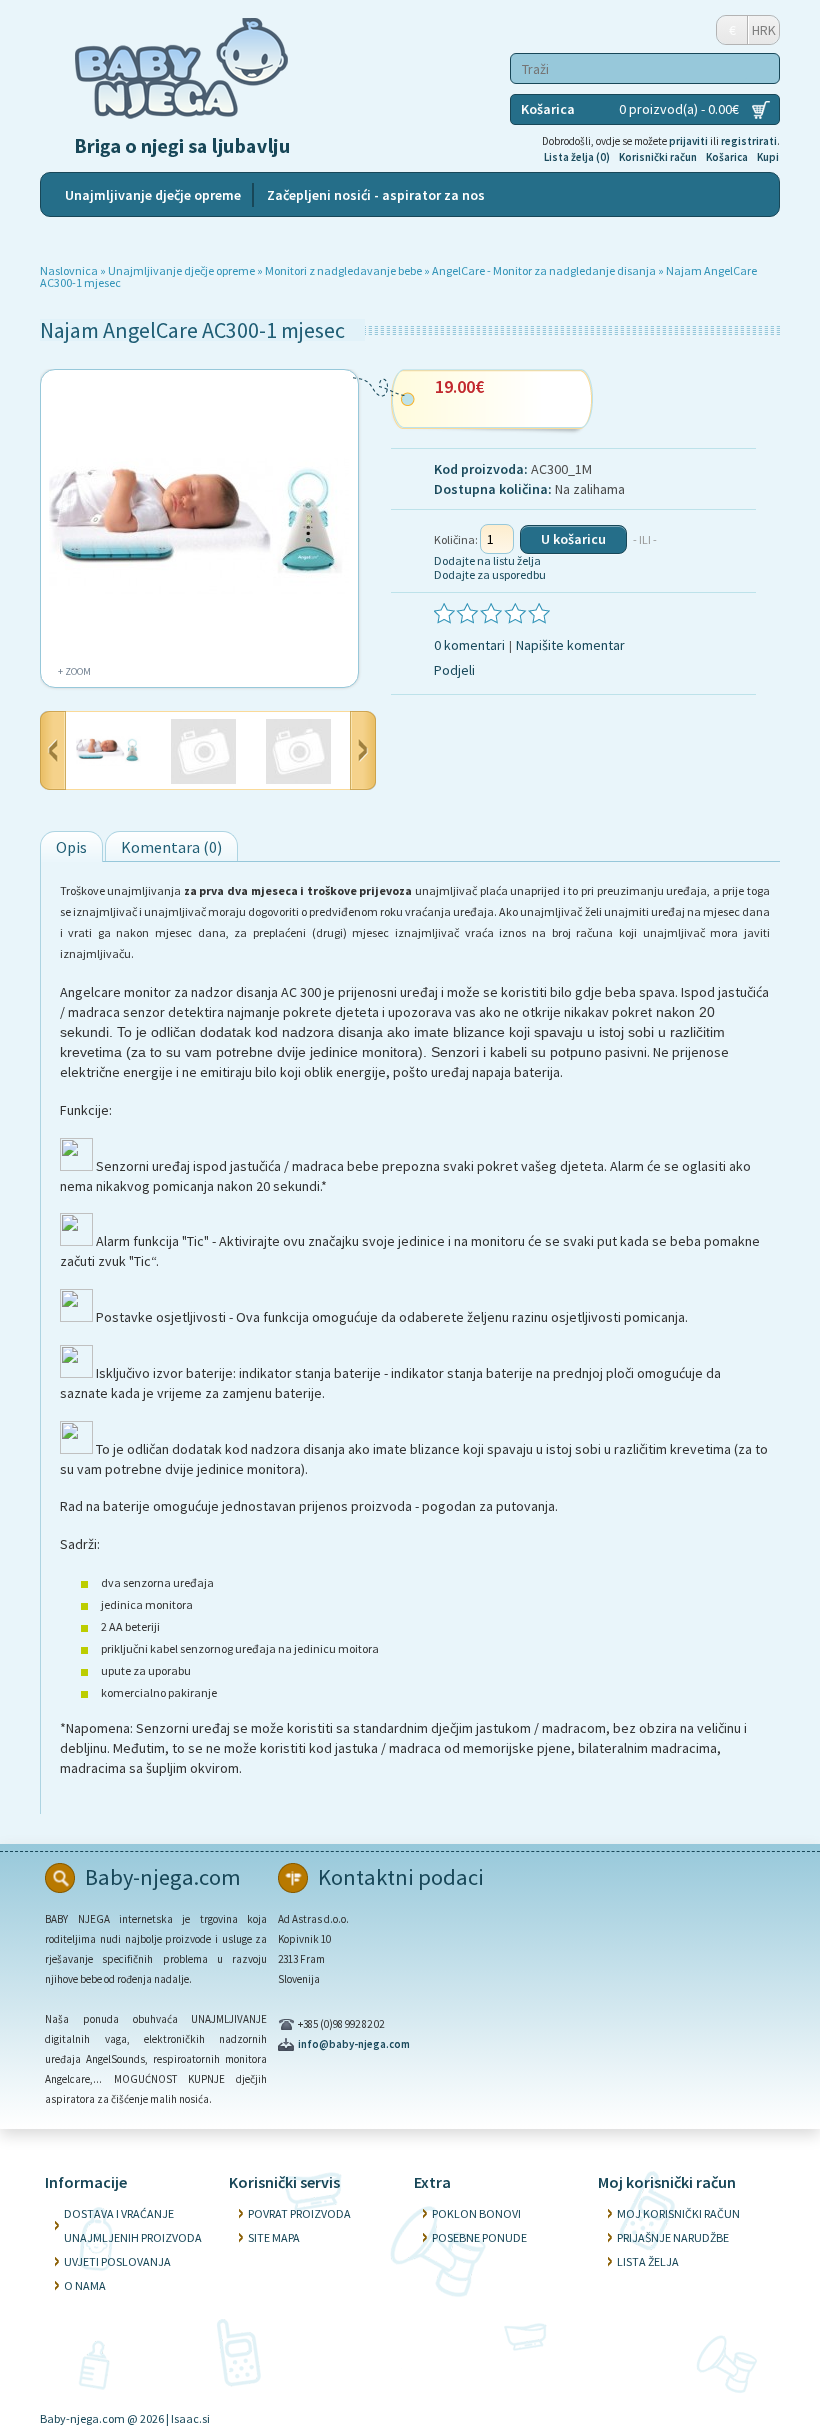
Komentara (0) (171, 847)
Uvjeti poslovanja (117, 2261)
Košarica (727, 157)
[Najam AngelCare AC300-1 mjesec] (108, 752)
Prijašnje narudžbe (673, 2237)
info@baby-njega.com (354, 2044)
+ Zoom (74, 671)
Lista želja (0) (577, 157)
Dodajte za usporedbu (490, 574)
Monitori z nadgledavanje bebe (343, 270)
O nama (85, 2285)
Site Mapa (274, 2237)
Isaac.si (190, 2418)
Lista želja (648, 2261)
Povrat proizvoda (299, 2213)
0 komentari (469, 645)
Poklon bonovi (476, 2213)
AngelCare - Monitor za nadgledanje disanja (545, 270)
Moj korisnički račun (678, 2213)
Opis (71, 847)
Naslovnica (69, 270)
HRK (764, 30)
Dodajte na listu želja (487, 560)
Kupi (768, 157)
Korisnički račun (658, 157)
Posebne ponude (479, 2237)
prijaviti (688, 141)
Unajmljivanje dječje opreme (153, 195)
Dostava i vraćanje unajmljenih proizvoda (133, 2225)
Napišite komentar (570, 645)
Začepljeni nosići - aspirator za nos (376, 195)
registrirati (749, 141)
